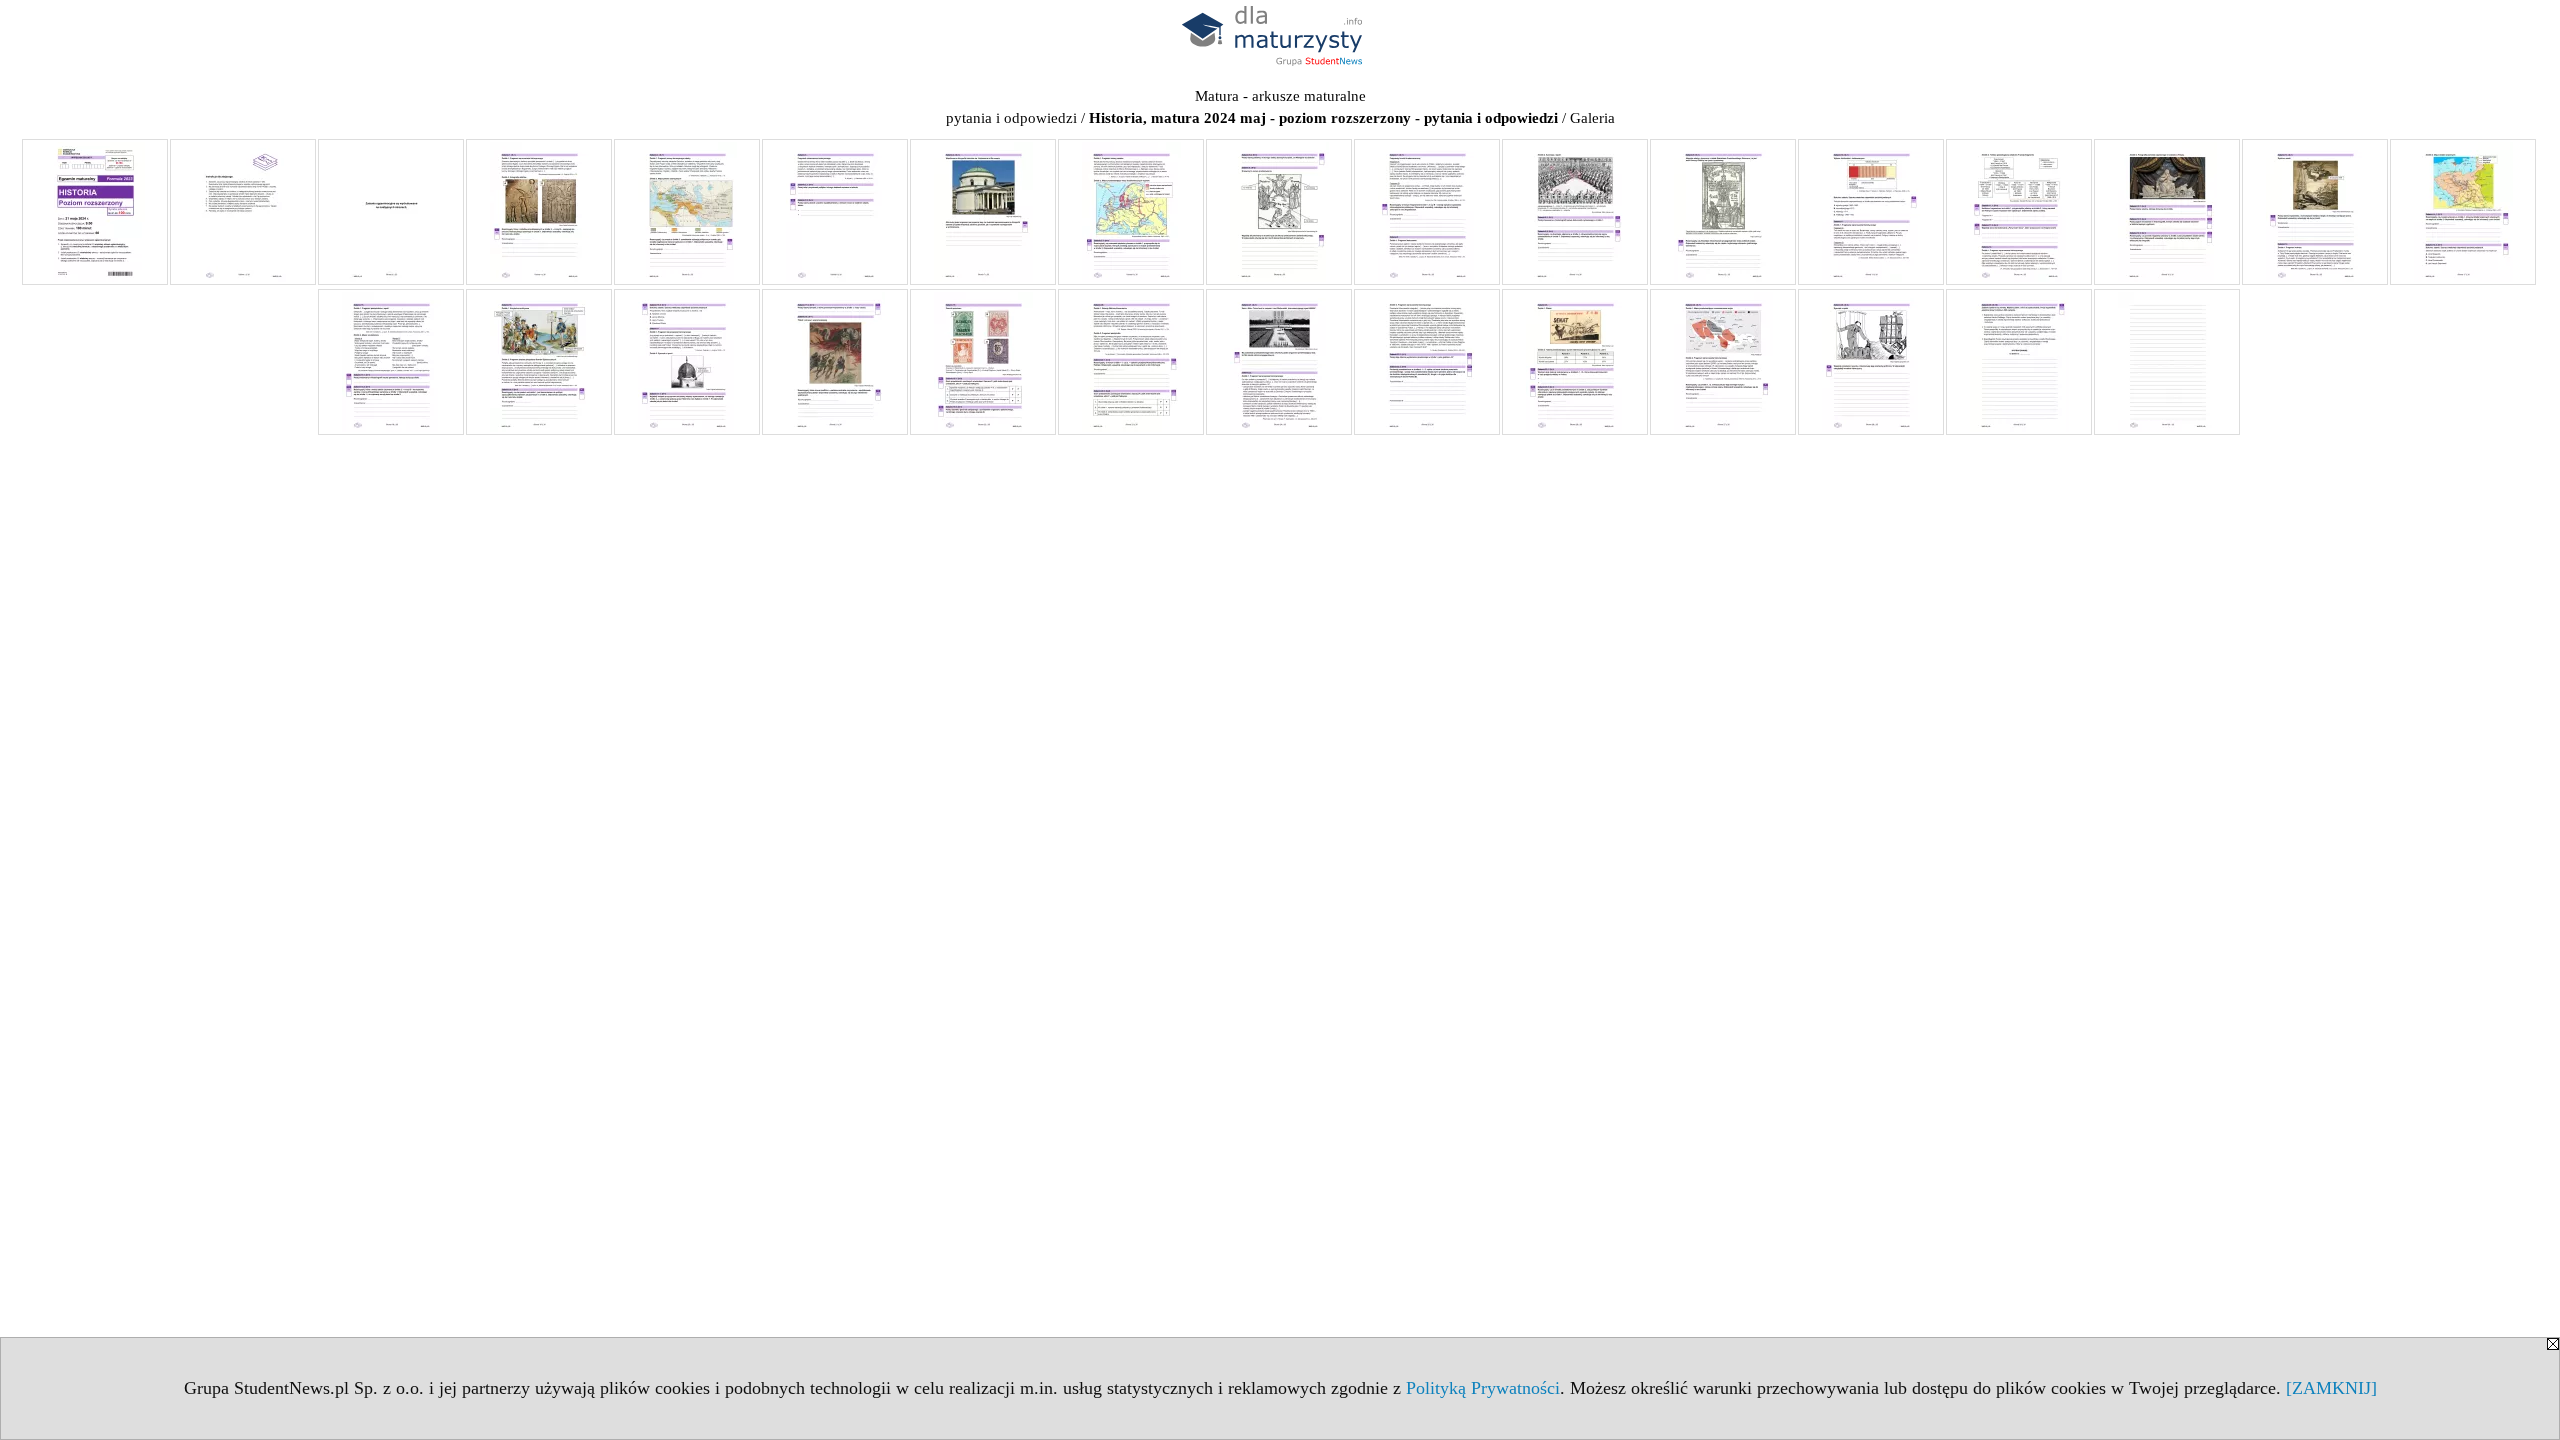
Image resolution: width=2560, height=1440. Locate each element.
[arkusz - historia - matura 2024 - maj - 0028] (1871, 362)
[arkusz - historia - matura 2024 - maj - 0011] (1575, 212)
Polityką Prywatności (1483, 1388)
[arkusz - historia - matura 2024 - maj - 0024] (1279, 362)
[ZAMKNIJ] (2331, 1388)
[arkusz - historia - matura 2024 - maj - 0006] (835, 212)
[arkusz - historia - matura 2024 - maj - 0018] (391, 362)
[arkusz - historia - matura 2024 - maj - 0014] (2019, 212)
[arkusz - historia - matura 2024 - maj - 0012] (1723, 212)
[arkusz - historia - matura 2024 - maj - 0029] (2019, 362)
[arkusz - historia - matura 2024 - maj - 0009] (1279, 212)
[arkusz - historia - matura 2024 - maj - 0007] (983, 212)
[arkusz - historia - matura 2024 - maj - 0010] (1427, 212)
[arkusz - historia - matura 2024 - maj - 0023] (1131, 362)
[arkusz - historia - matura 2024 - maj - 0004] (539, 212)
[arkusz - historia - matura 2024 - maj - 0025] (1427, 362)
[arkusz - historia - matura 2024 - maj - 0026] (1575, 362)
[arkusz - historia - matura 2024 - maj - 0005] (687, 212)
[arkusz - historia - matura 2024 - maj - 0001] (95, 212)
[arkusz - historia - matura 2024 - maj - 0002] (243, 212)
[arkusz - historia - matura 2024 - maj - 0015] (2167, 212)
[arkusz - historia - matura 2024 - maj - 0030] (2167, 362)
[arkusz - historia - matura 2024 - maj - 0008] (1131, 212)
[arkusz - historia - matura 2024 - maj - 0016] (2315, 212)
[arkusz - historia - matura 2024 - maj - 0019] (539, 362)
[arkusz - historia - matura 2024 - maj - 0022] (983, 362)
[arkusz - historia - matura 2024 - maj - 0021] (835, 362)
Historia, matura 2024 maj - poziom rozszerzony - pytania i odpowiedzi (1323, 118)
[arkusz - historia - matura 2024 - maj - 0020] (687, 362)
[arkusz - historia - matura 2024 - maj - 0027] (1723, 362)
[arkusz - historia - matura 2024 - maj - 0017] (2463, 212)
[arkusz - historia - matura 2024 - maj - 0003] (391, 212)
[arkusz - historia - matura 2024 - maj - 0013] (1871, 212)
